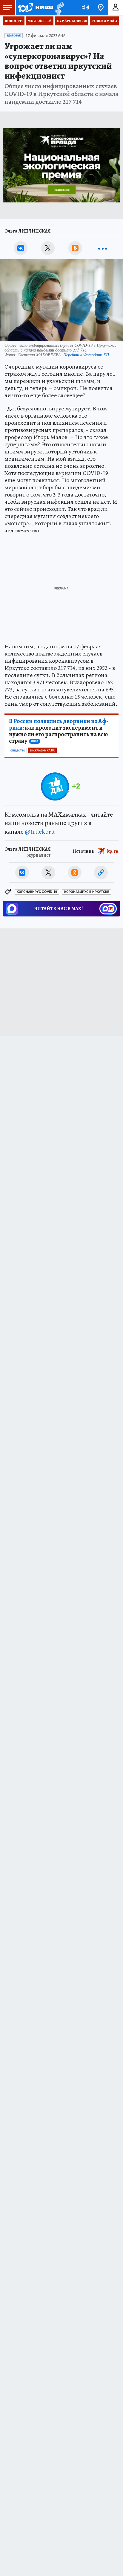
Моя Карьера (40, 21)
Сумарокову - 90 (72, 21)
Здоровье (14, 36)
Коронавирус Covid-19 (37, 892)
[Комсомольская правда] (35, 7)
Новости (14, 21)
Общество (18, 751)
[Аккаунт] (116, 7)
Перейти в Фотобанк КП (86, 355)
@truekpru (40, 832)
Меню (7, 7)
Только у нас (104, 21)
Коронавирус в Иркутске (87, 892)
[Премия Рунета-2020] (59, 8)
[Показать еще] (102, 248)
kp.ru (113, 851)
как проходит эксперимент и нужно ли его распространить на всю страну (59, 731)
